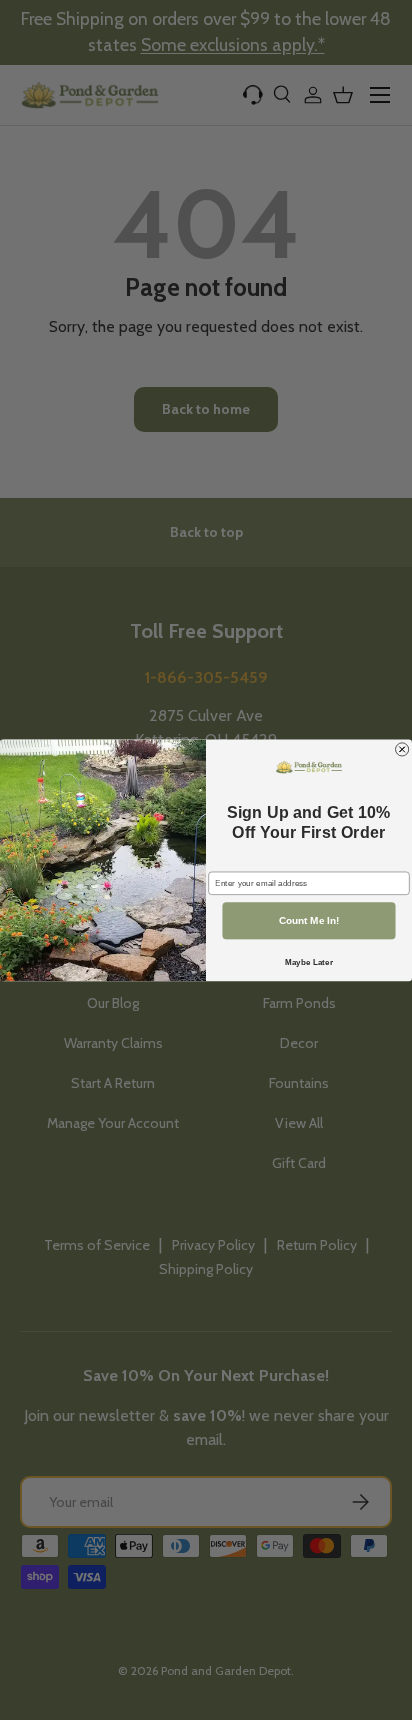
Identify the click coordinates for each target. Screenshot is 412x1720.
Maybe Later (309, 961)
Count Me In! (309, 920)
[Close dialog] (402, 748)
